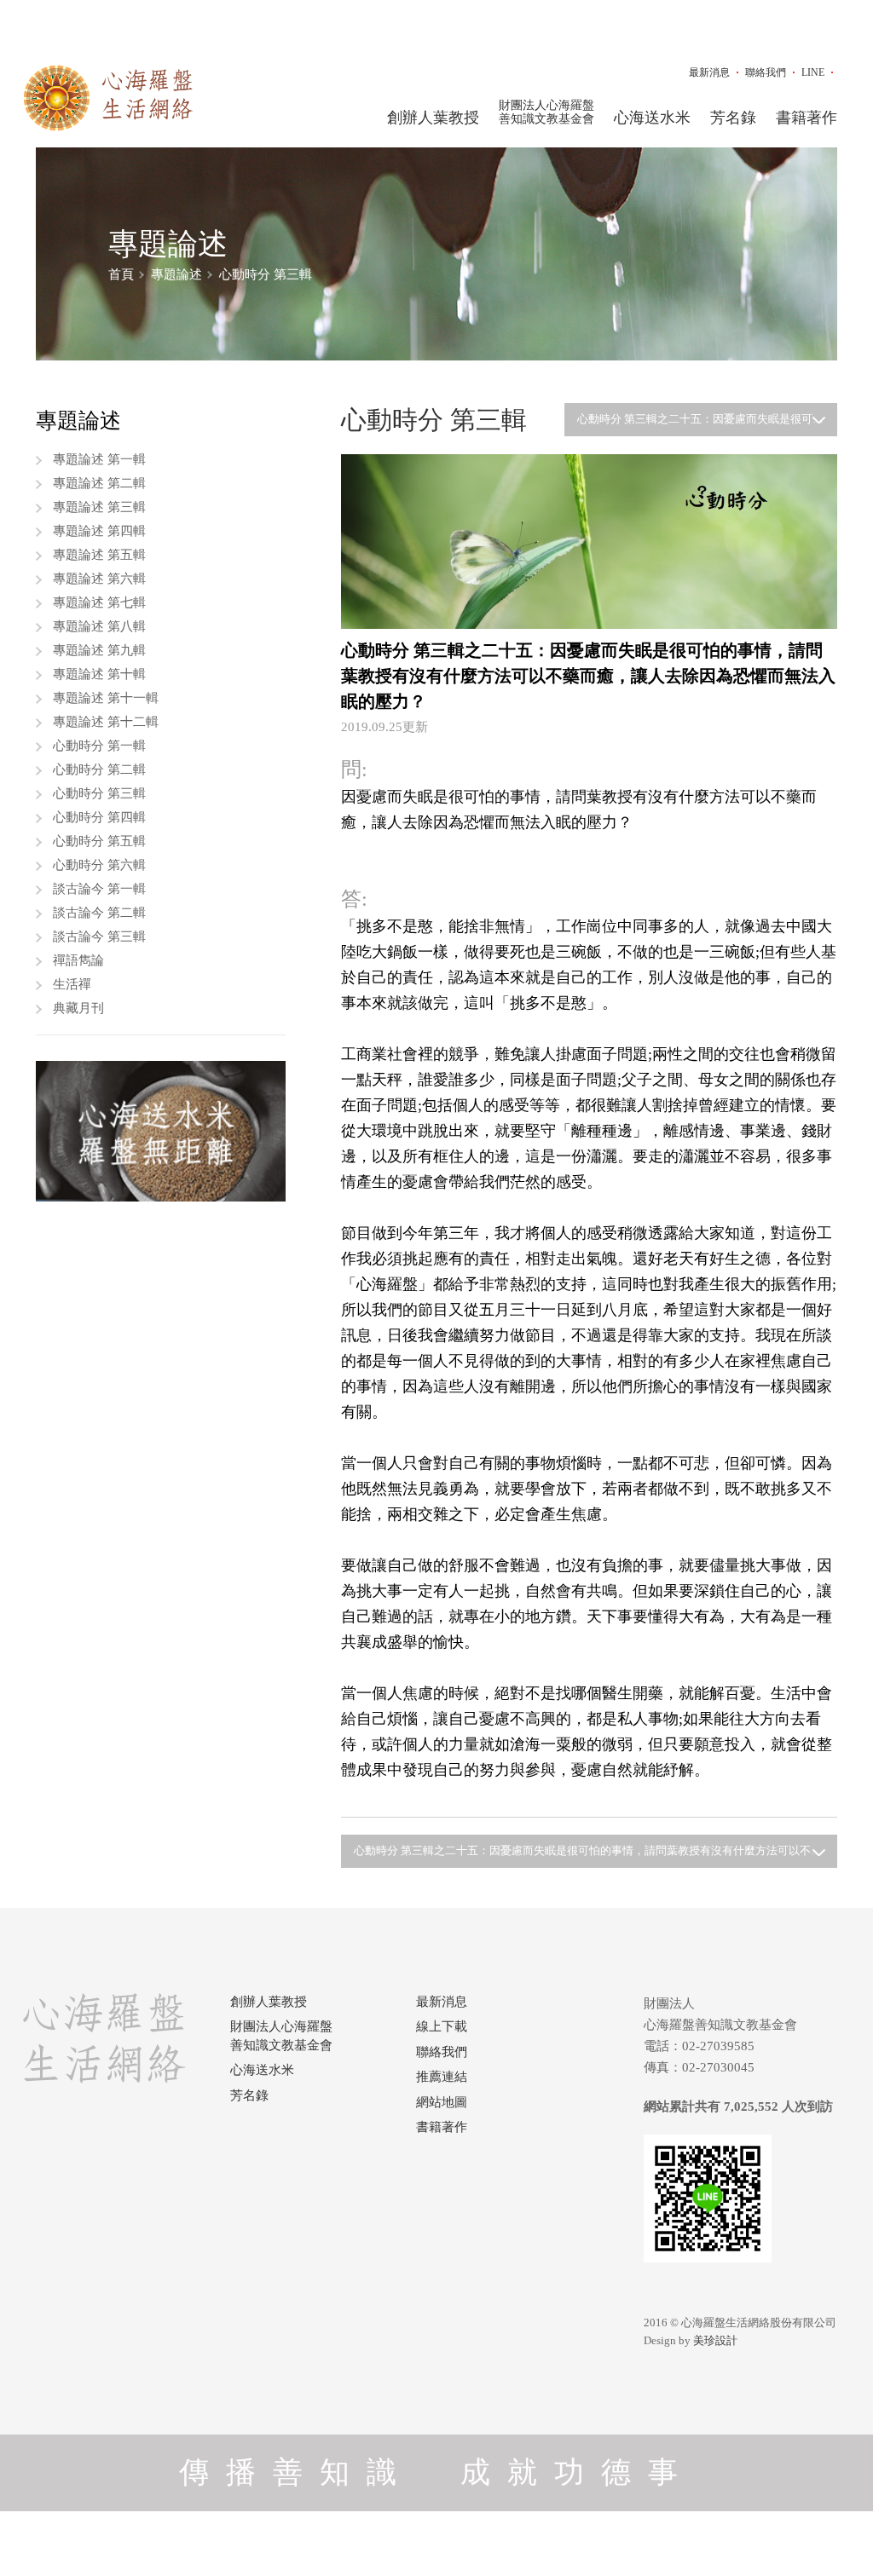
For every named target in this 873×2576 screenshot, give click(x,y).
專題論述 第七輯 (99, 602)
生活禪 (72, 984)
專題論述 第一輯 (99, 459)
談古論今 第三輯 (99, 936)
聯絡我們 (766, 72)
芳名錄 (733, 118)
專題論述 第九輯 (99, 650)
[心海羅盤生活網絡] (108, 98)
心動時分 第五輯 (99, 841)
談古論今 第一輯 (99, 889)
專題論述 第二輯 (99, 483)
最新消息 (709, 72)
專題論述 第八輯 (99, 626)
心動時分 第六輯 (99, 865)
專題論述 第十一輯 (106, 698)
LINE (813, 72)
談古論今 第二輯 (99, 913)
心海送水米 (652, 118)
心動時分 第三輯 (266, 274)
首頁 (121, 274)
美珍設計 (715, 2340)
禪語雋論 (78, 960)
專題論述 (176, 274)
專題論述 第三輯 (99, 507)
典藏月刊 (78, 1008)
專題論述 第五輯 (99, 555)
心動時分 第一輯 (99, 746)
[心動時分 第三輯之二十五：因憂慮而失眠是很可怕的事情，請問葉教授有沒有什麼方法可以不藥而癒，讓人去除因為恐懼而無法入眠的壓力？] (589, 541)
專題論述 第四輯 (99, 531)
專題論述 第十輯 (99, 674)
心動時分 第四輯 (99, 817)
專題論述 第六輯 (99, 579)
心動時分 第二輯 (99, 769)
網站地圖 (442, 2102)
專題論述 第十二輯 (106, 722)
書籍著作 (807, 118)
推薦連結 (442, 2077)
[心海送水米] (161, 1131)
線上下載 (442, 2026)
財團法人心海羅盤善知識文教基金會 (546, 112)
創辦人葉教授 (433, 118)
